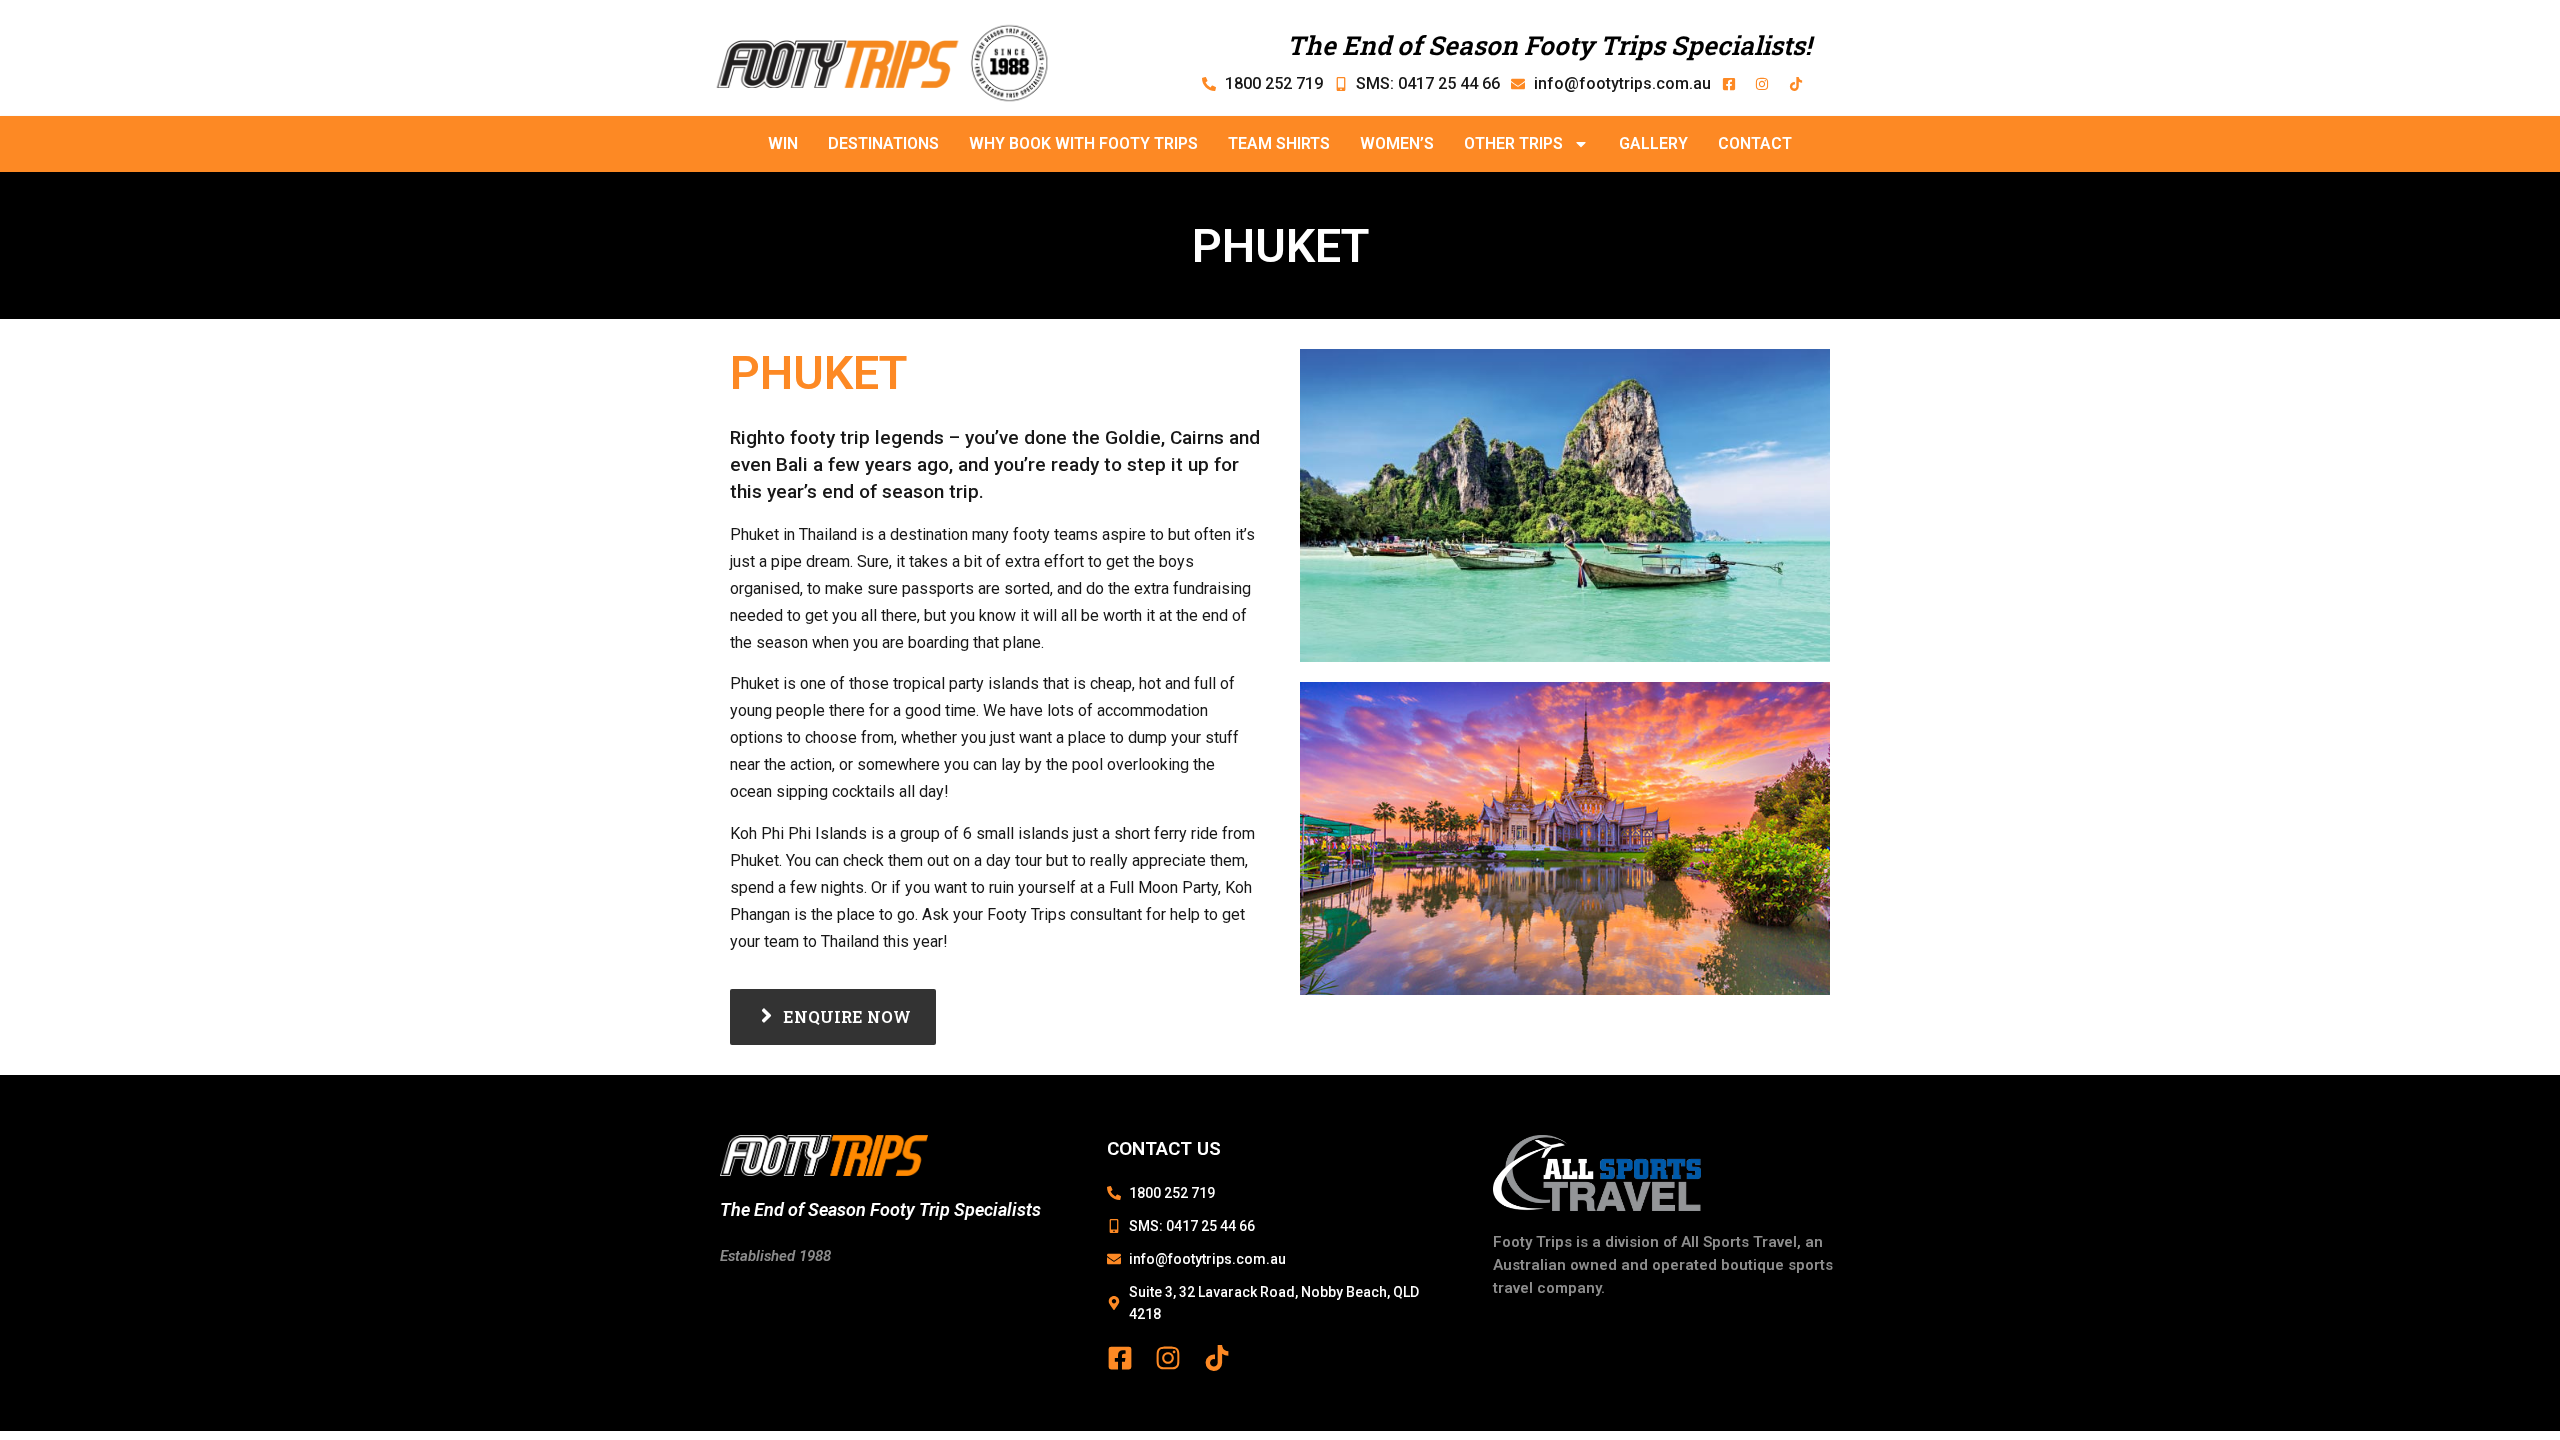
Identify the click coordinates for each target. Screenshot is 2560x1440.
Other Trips (1513, 143)
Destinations (883, 143)
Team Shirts (1279, 143)
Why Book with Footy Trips (1083, 143)
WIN (783, 143)
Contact (1755, 143)
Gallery (1653, 143)
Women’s (1397, 143)
